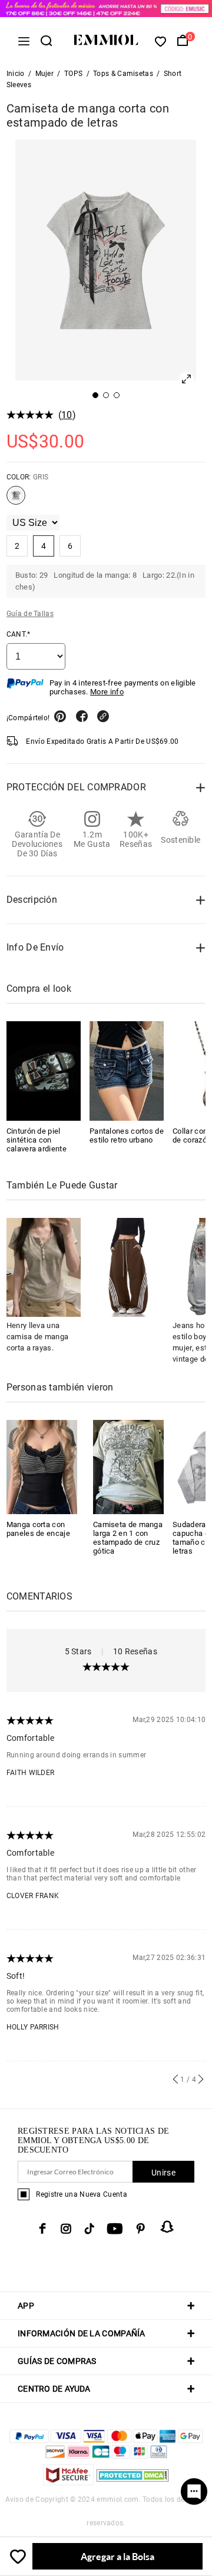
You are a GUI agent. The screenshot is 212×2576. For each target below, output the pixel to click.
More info (107, 692)
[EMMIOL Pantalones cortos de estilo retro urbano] (127, 1071)
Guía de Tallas (30, 614)
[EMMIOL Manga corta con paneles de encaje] (42, 1466)
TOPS (73, 74)
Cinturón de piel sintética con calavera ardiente (37, 1140)
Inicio (16, 74)
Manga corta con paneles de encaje (38, 1529)
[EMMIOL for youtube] (115, 2229)
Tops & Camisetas (123, 74)
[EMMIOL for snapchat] (167, 2227)
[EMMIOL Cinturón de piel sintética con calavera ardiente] (44, 1071)
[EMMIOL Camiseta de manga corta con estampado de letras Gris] (16, 500)
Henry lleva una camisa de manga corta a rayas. (38, 1337)
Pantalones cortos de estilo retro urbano (127, 1135)
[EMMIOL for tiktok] (89, 2229)
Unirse (163, 2173)
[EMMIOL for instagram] (66, 2229)
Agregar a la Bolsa (117, 2556)
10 (67, 415)
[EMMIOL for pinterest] (141, 2229)
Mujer (45, 74)
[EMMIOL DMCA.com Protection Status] (133, 2482)
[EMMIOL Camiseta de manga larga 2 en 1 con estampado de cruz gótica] (128, 1466)
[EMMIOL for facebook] (42, 2229)
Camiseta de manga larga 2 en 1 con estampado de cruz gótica (128, 1538)
